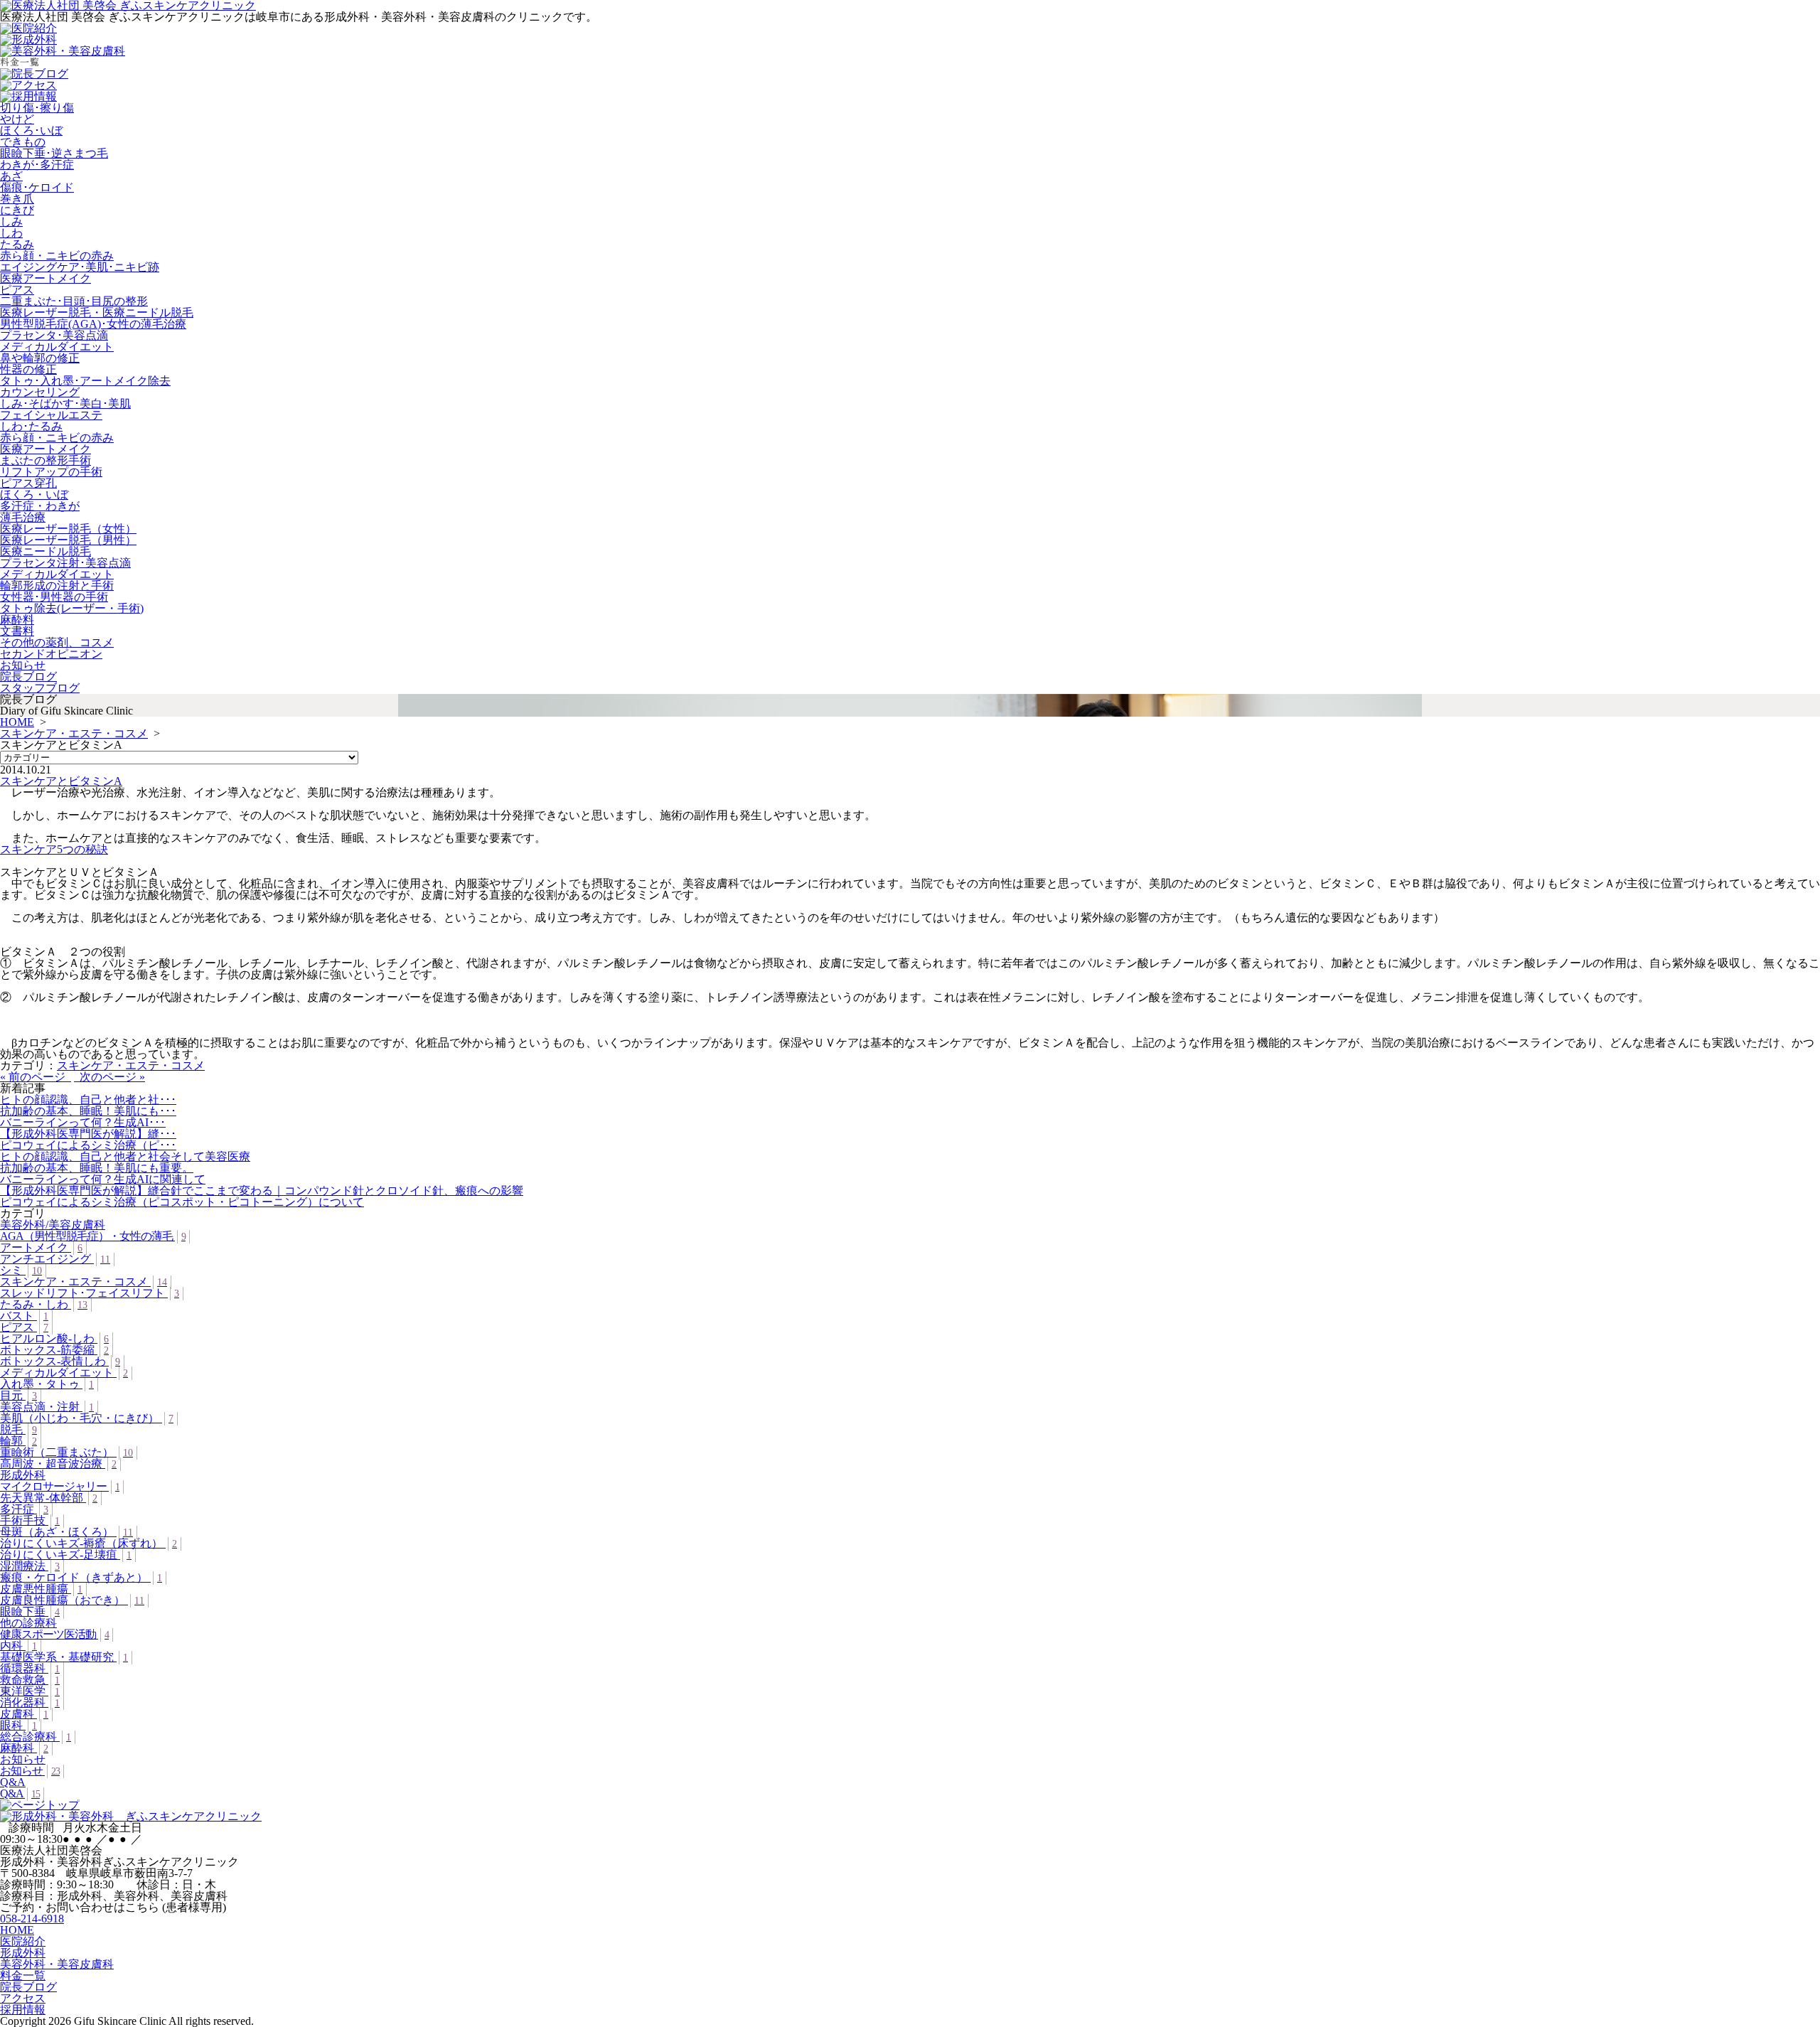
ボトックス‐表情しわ (60, 1361)
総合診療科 (36, 1737)
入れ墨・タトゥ (47, 1384)
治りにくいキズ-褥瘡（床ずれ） (89, 1543)
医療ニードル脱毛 (45, 551)
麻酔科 (24, 1748)
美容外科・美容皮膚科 (57, 1964)
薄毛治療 (23, 517)
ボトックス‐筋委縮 (54, 1350)
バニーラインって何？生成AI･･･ (83, 1122)
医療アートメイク (45, 278)
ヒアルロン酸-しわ (54, 1338)
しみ (11, 221)
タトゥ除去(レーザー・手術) (72, 608)
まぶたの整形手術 (45, 460)
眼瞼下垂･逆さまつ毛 (54, 153)
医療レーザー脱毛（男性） (68, 540)
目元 (18, 1395)
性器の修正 (28, 369)
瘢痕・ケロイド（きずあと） (81, 1577)
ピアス (17, 290)
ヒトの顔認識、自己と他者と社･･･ (88, 1100)
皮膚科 (24, 1714)
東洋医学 (30, 1691)
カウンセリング (40, 392)
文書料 (17, 631)
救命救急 (30, 1680)
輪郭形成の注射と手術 (57, 585)
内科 (18, 1646)
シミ (21, 1270)
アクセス (23, 1998)
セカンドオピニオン (51, 654)
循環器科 (30, 1668)
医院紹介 (23, 1941)
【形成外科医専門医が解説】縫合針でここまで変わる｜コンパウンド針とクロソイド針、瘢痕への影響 (262, 1191)
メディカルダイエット (57, 347)
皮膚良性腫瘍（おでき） (72, 1600)
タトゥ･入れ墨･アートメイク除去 (85, 381)
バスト (24, 1316)
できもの (23, 142)
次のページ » (109, 1077)
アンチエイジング (55, 1259)
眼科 (18, 1725)
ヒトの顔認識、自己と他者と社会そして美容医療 (125, 1156)
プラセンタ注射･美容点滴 (65, 563)
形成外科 (23, 1475)
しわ (11, 233)
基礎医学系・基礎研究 (64, 1657)
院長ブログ (28, 676)
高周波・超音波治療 (58, 1464)
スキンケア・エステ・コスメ (74, 733)
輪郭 (18, 1441)
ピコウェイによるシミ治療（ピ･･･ (88, 1145)
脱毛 (18, 1429)
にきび (17, 210)
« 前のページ (36, 1077)
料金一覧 (23, 1975)
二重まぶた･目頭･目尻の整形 (74, 301)
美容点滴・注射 (47, 1407)
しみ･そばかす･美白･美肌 (65, 403)
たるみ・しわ (44, 1304)
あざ (11, 176)
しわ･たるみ (31, 426)
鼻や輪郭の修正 (40, 358)
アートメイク (41, 1247)
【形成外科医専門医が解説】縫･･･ (88, 1134)
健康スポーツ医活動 (54, 1634)
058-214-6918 (32, 1919)
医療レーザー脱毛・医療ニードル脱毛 (97, 312)
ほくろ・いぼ (34, 494)
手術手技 (30, 1520)
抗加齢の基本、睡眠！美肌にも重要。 (97, 1168)
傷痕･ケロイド (37, 187)
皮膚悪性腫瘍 (41, 1589)
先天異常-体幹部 (49, 1498)
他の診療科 (28, 1623)
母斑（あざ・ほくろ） (66, 1532)
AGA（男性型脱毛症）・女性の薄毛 (93, 1236)
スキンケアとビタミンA (61, 781)
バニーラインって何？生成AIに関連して (103, 1179)
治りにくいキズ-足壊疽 (66, 1555)
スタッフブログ (40, 688)
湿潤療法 (30, 1566)
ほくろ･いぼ (31, 130)
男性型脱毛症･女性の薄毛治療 (93, 324)
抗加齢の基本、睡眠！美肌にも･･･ (88, 1111)
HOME (17, 722)
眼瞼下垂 (30, 1611)
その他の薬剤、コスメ (57, 642)
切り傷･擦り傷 (37, 108)
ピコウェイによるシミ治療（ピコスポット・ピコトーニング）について (182, 1202)
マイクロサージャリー (60, 1486)
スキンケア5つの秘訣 (54, 849)
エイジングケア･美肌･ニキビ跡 (80, 267)
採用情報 (23, 2010)
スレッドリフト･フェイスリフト (90, 1293)
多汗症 (24, 1509)
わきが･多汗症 (37, 165)
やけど (17, 119)
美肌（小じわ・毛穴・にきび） (87, 1418)
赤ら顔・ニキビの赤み (57, 256)
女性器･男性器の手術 (54, 597)
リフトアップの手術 (51, 472)
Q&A (13, 1782)
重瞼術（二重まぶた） (66, 1452)
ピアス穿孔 (28, 483)
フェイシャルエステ (51, 415)
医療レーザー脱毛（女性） (68, 529)
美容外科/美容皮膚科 (53, 1225)
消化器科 (30, 1702)
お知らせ (23, 665)
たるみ (17, 244)
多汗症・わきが (40, 506)
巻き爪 (17, 199)
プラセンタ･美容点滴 (54, 335)
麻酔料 (17, 620)
